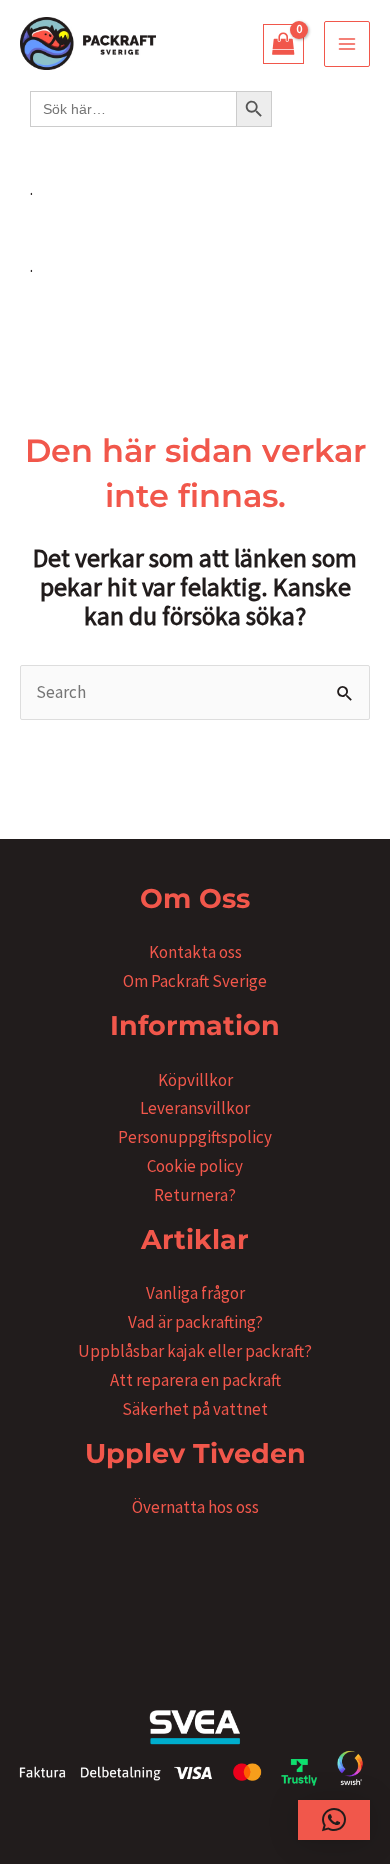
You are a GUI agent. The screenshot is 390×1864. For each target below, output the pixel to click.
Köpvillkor (195, 1080)
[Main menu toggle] (347, 44)
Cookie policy (195, 1166)
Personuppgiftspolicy (195, 1137)
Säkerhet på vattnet (195, 1409)
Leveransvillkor (195, 1108)
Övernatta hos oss (195, 1507)
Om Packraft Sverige (195, 981)
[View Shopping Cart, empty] (284, 44)
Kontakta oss (195, 952)
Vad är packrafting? (195, 1322)
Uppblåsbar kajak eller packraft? (195, 1351)
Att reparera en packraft (195, 1380)
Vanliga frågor (195, 1293)
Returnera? (195, 1195)
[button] (334, 1820)
